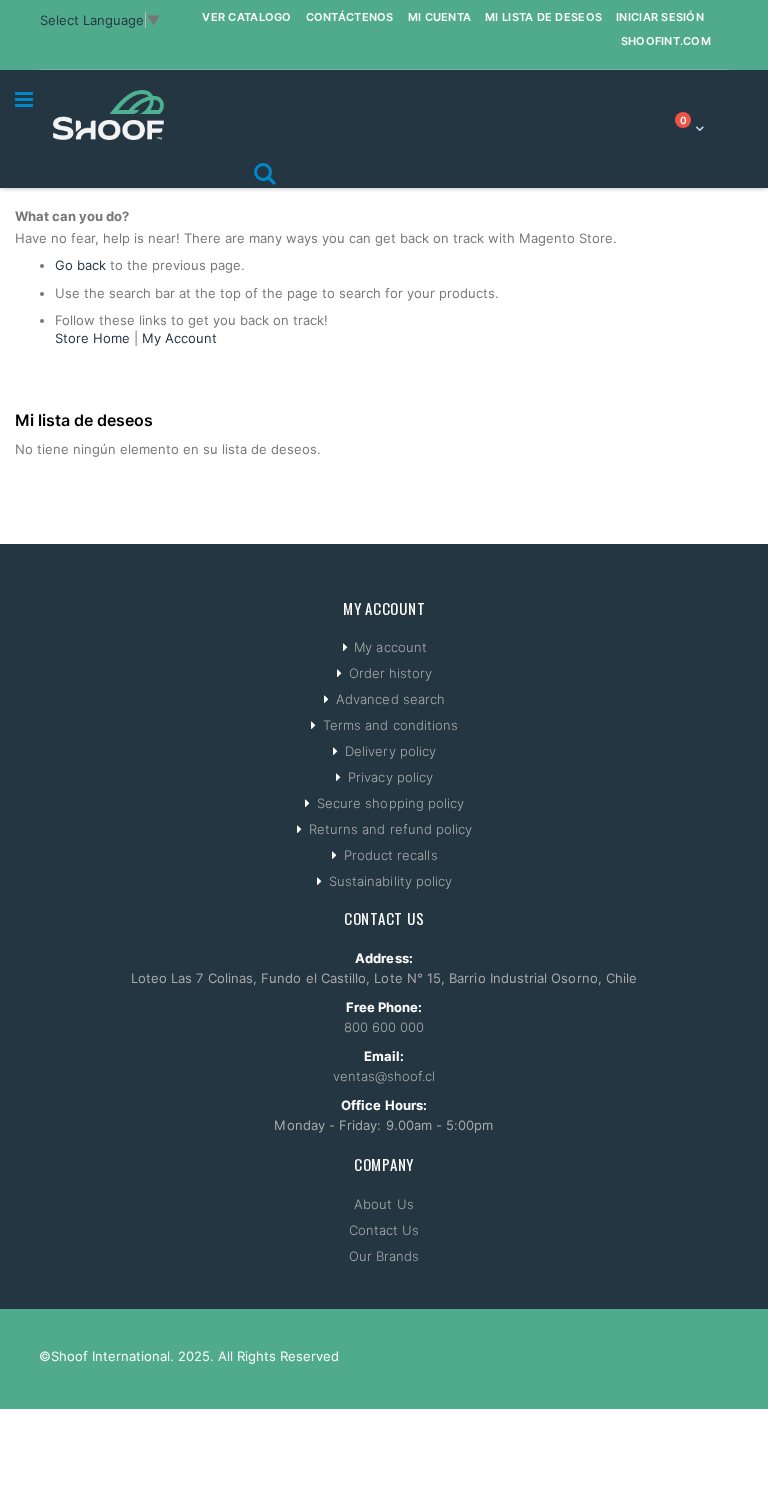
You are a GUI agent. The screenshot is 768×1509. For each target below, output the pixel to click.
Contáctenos (350, 17)
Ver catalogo (246, 17)
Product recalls (391, 855)
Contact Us (384, 1230)
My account (390, 647)
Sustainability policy (390, 881)
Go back (80, 265)
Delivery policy (390, 751)
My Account (179, 338)
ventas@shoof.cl (384, 1076)
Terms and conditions (390, 725)
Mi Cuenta (439, 17)
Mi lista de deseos (543, 17)
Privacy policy (390, 777)
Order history (391, 673)
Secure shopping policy (390, 803)
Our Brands (384, 1256)
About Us (384, 1204)
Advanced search (390, 699)
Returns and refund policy (391, 829)
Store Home (92, 338)
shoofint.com (666, 41)
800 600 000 (384, 1027)
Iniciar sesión (660, 17)
